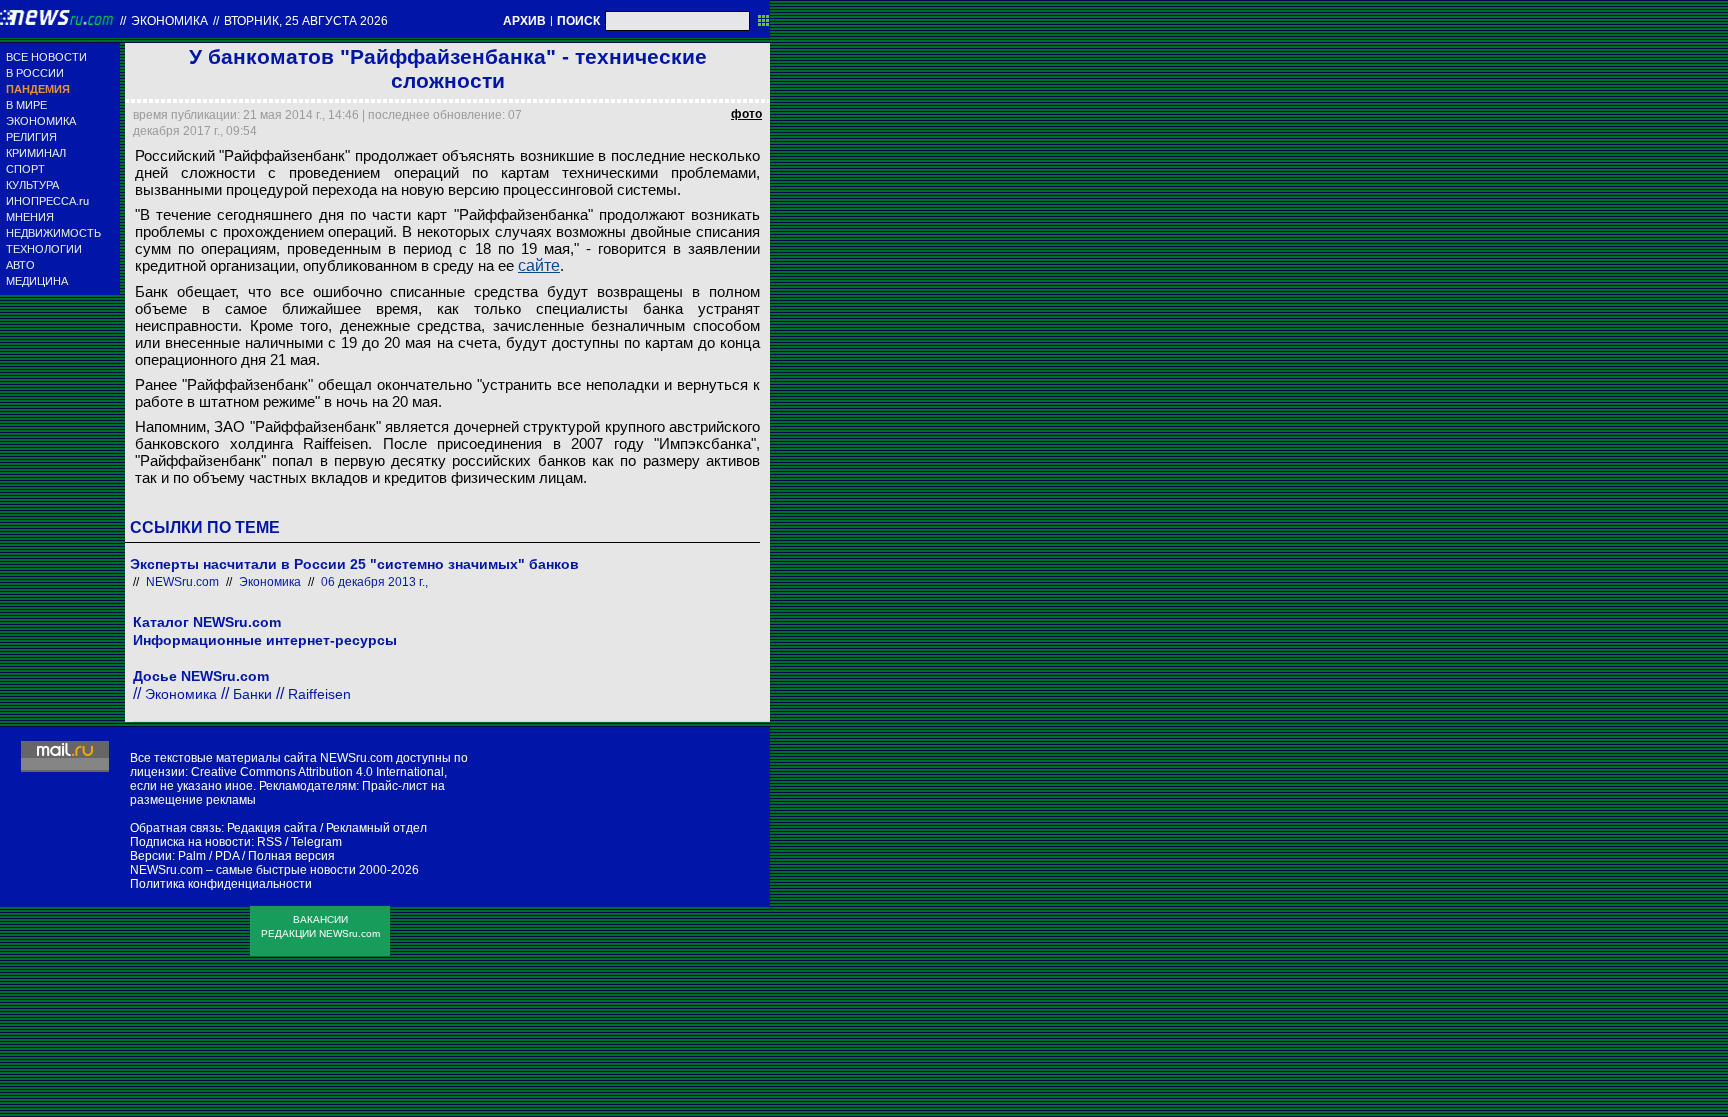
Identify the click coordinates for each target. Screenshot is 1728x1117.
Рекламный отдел (376, 828)
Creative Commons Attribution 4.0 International (317, 772)
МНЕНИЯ (30, 217)
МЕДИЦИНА (37, 281)
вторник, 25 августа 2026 (306, 21)
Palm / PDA (208, 856)
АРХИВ (524, 21)
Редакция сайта (272, 828)
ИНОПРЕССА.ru (47, 201)
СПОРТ (25, 169)
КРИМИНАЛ (36, 153)
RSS (269, 842)
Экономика (169, 21)
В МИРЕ (26, 105)
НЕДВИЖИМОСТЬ (53, 233)
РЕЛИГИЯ (31, 137)
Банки (252, 694)
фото (746, 114)
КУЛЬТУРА (32, 185)
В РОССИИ (35, 73)
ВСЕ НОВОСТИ (46, 57)
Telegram (316, 842)
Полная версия (291, 856)
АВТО (20, 265)
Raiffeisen (319, 694)
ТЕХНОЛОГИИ (44, 249)
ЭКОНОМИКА (41, 121)
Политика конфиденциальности (221, 884)
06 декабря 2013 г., (374, 582)
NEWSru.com (182, 582)
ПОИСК (578, 21)
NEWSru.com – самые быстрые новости (243, 870)
